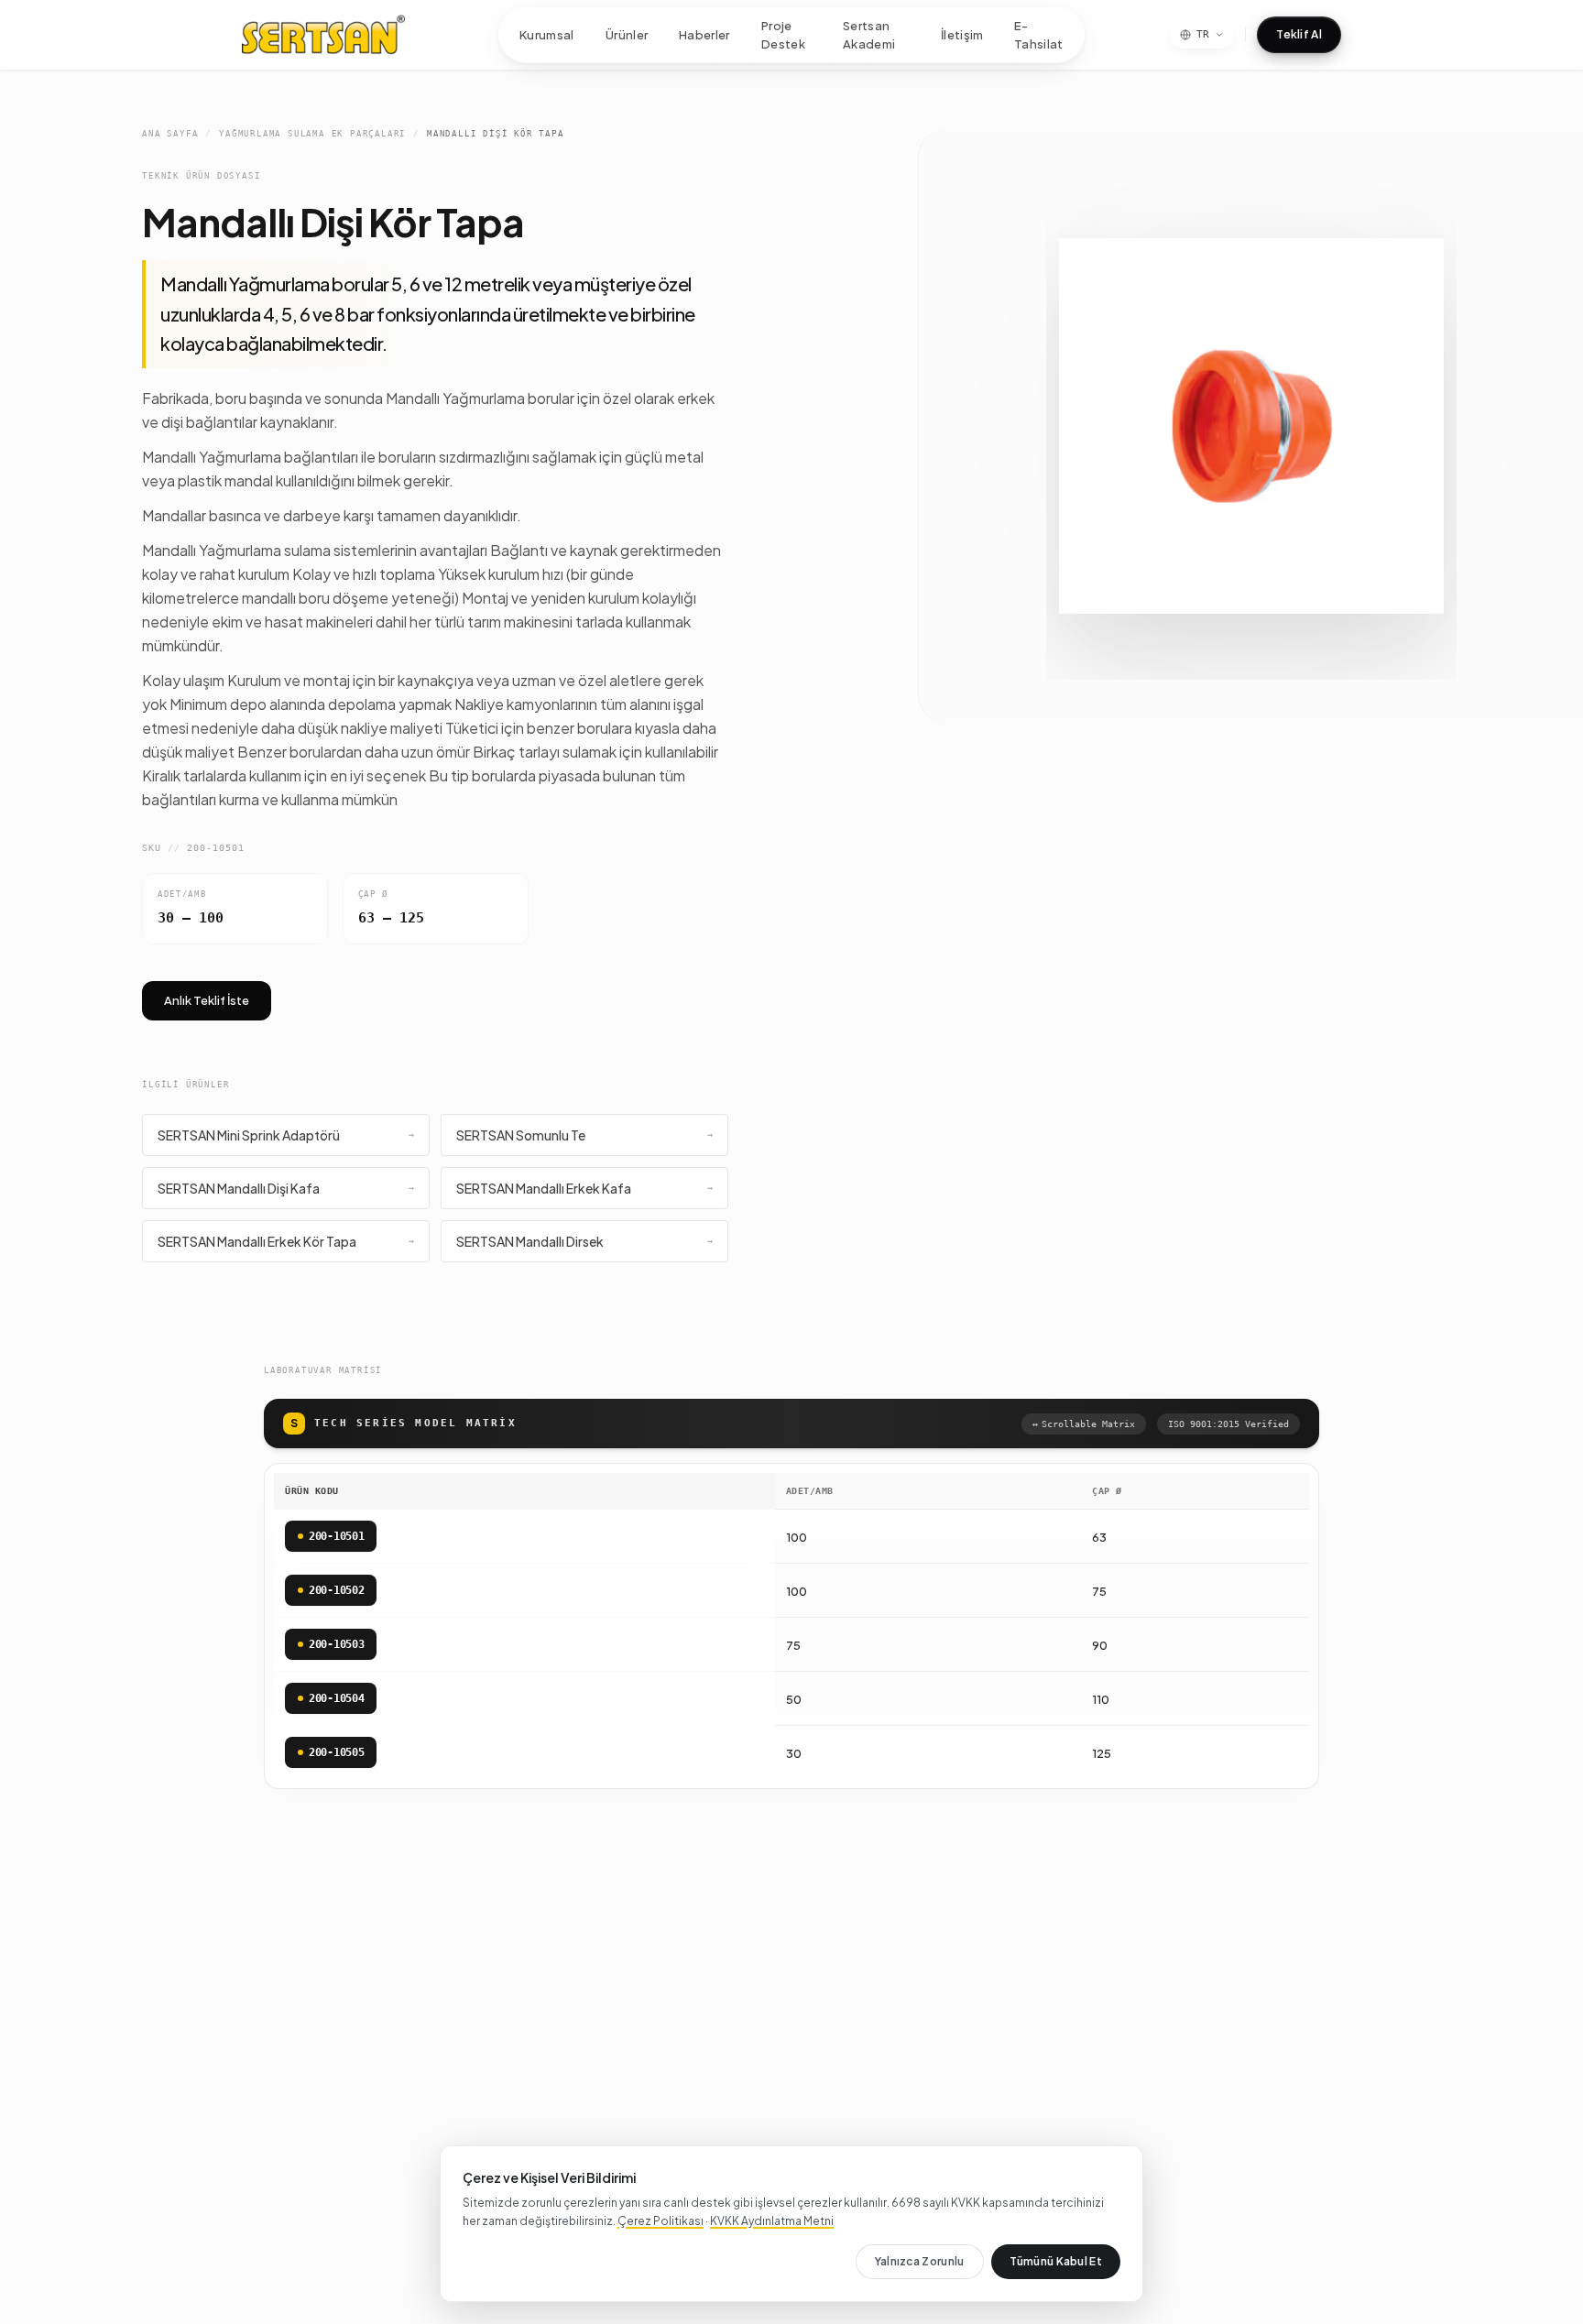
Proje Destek (783, 35)
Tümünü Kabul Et (1056, 2261)
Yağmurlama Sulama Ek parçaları (312, 134)
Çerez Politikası (660, 2221)
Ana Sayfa (170, 134)
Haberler (704, 34)
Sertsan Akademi (869, 35)
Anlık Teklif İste (207, 1000)
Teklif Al (1299, 34)
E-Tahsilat (1039, 35)
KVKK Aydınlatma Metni (772, 2221)
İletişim (962, 34)
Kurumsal (547, 34)
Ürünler (627, 34)
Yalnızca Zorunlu (920, 2261)
